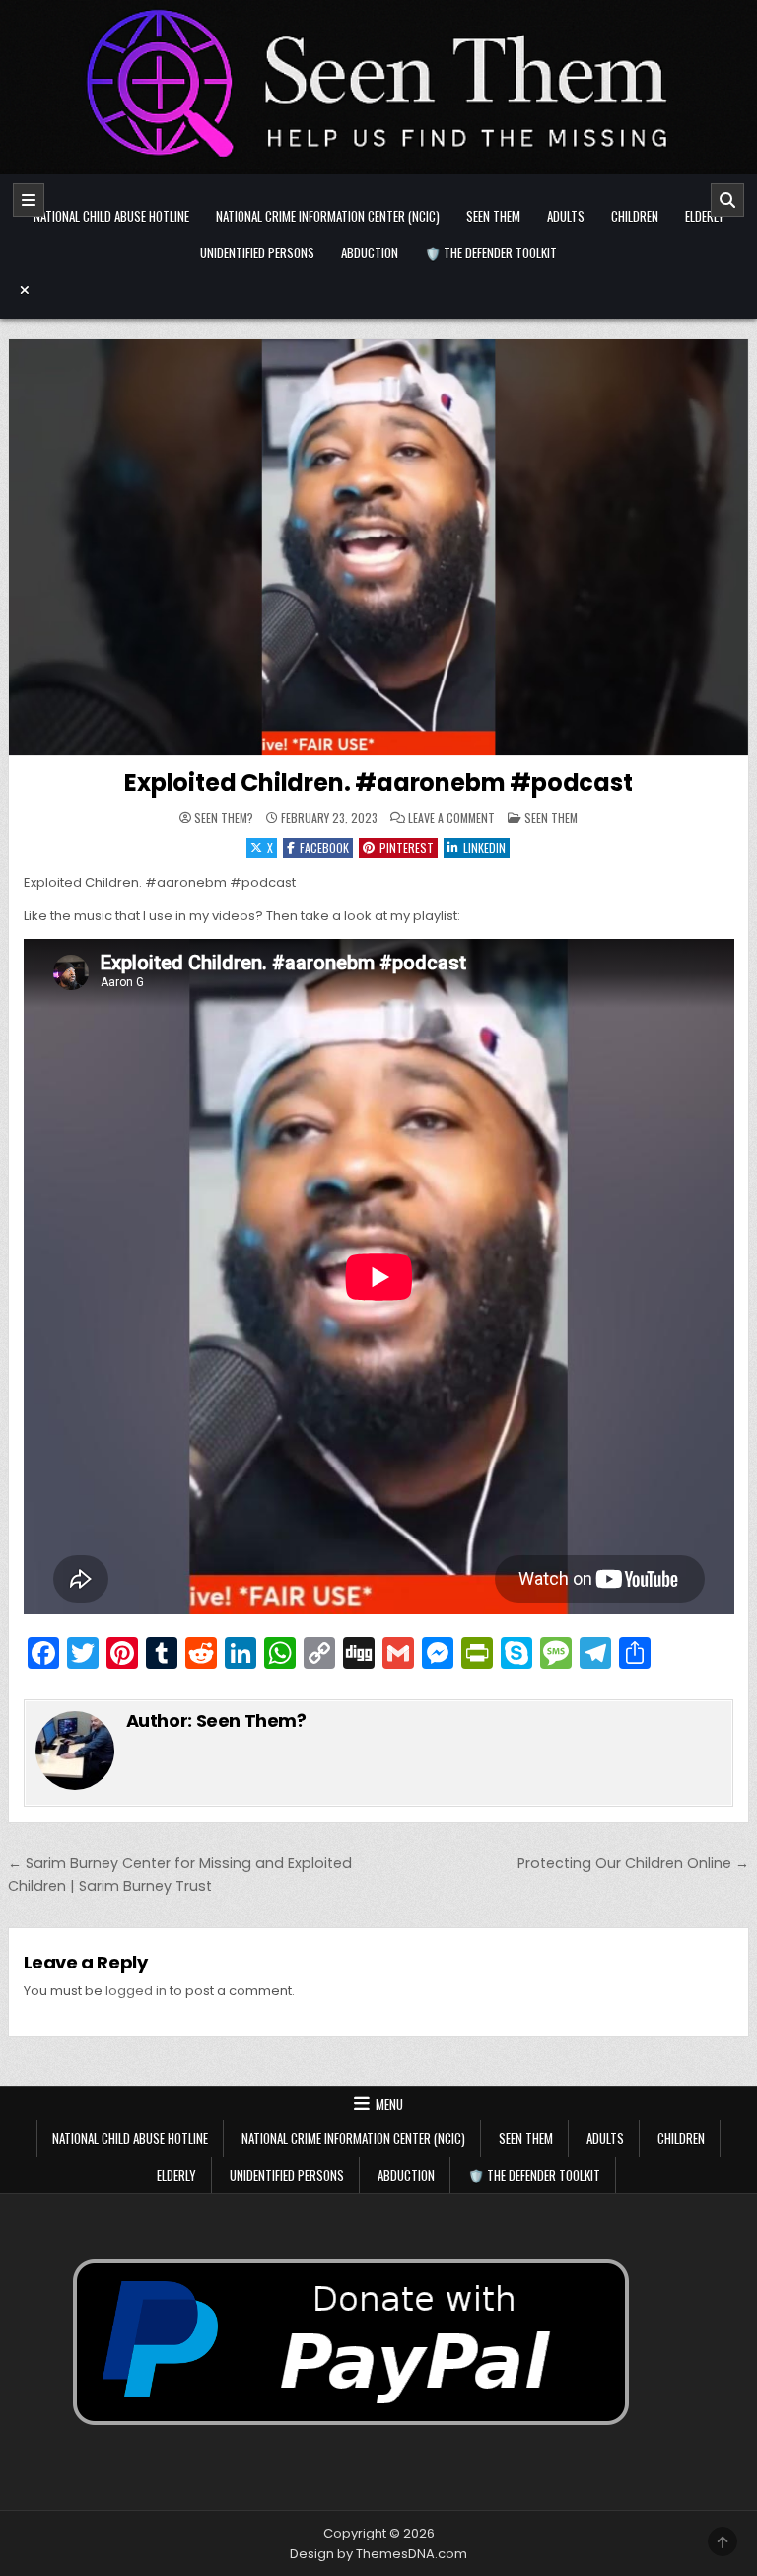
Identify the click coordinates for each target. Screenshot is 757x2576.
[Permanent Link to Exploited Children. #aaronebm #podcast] (379, 547)
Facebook (324, 848)
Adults (566, 216)
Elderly (705, 216)
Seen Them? (224, 818)
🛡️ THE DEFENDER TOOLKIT (491, 252)
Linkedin (484, 848)
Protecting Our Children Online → (633, 1863)
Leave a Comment (451, 818)
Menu (389, 2104)
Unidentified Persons (257, 252)
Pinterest (407, 848)
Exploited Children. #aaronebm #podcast (378, 783)
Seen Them (493, 216)
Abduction (370, 252)
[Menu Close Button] (379, 290)
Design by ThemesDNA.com (378, 2554)
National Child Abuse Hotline (111, 216)
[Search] (727, 200)
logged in (136, 1991)
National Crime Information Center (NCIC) (328, 216)
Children (635, 216)
